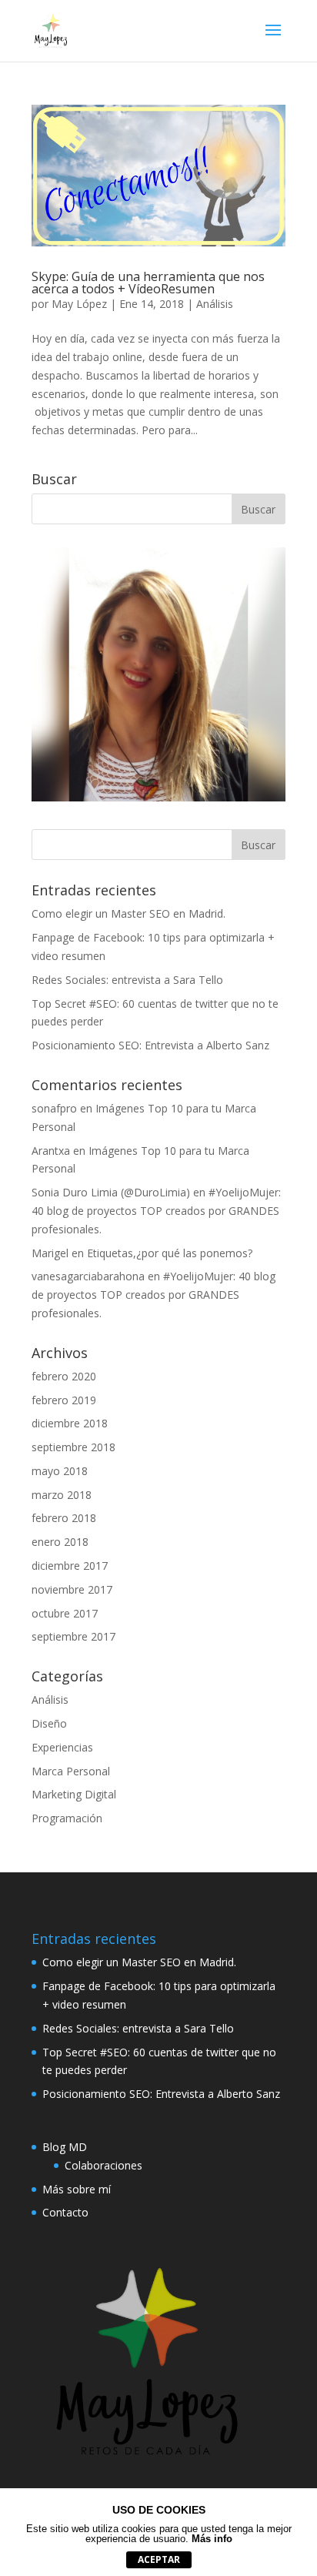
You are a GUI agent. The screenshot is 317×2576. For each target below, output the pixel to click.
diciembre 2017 (70, 1566)
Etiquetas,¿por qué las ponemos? (170, 1253)
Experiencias (62, 1747)
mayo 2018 (60, 1471)
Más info (212, 2539)
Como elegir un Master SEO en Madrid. (128, 913)
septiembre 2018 (73, 1447)
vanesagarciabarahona (88, 1276)
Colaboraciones (103, 2165)
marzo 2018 (62, 1495)
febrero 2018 (64, 1518)
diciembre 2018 (70, 1423)
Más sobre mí (77, 2189)
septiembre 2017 (73, 1636)
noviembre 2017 (72, 1589)
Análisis (215, 304)
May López (79, 304)
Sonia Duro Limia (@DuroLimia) (111, 1192)
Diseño (49, 1723)
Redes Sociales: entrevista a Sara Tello (127, 980)
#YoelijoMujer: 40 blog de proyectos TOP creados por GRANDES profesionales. (156, 1211)
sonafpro (54, 1108)
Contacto (65, 2212)
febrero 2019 (64, 1400)
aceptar (159, 2559)
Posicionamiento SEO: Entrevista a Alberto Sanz (150, 1045)
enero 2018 (60, 1542)
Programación (67, 1818)
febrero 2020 (64, 1376)
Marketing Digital (74, 1794)
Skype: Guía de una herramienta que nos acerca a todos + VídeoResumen (148, 283)
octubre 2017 (65, 1613)
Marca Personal (71, 1771)
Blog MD (65, 2147)
